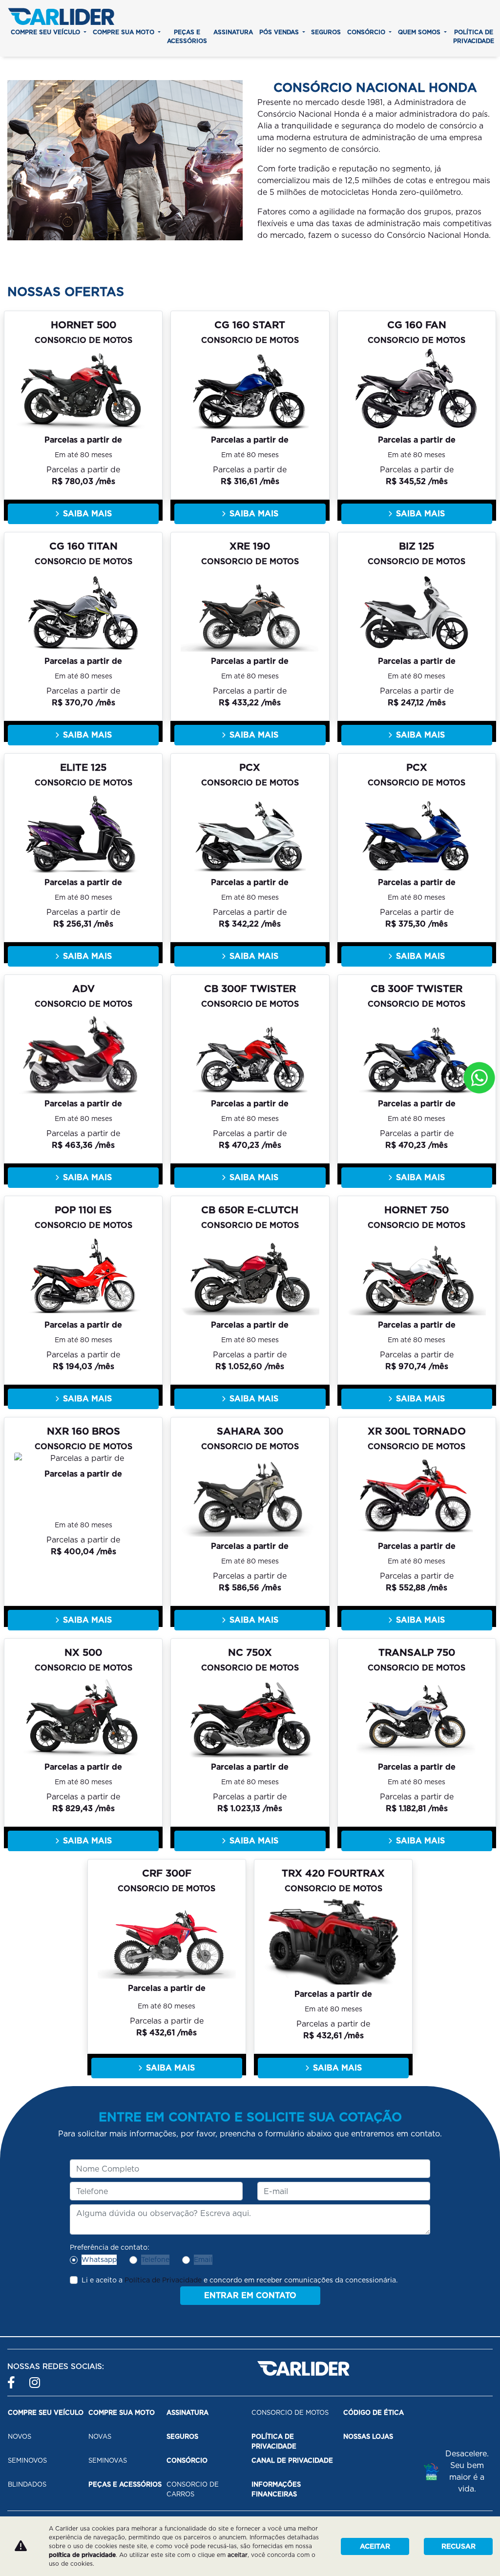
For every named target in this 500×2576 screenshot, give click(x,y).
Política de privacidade (474, 36)
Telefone (155, 2259)
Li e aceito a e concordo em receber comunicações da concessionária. (240, 2280)
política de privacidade (82, 2555)
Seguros (326, 32)
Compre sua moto (125, 32)
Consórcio (367, 32)
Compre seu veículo (46, 32)
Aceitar (375, 2546)
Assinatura (233, 32)
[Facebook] (13, 2378)
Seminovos (27, 2460)
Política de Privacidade (163, 2280)
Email (203, 2259)
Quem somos (420, 32)
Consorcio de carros (193, 2489)
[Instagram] (35, 2378)
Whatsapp (99, 2259)
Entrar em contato (250, 2295)
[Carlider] (61, 16)
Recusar (458, 2546)
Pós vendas (280, 32)
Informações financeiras (276, 2489)
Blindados (27, 2484)
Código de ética (374, 2413)
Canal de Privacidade (292, 2460)
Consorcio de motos (290, 2413)
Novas (100, 2437)
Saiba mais (87, 514)
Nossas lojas (368, 2437)
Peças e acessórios (187, 36)
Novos (20, 2437)
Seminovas (108, 2460)
